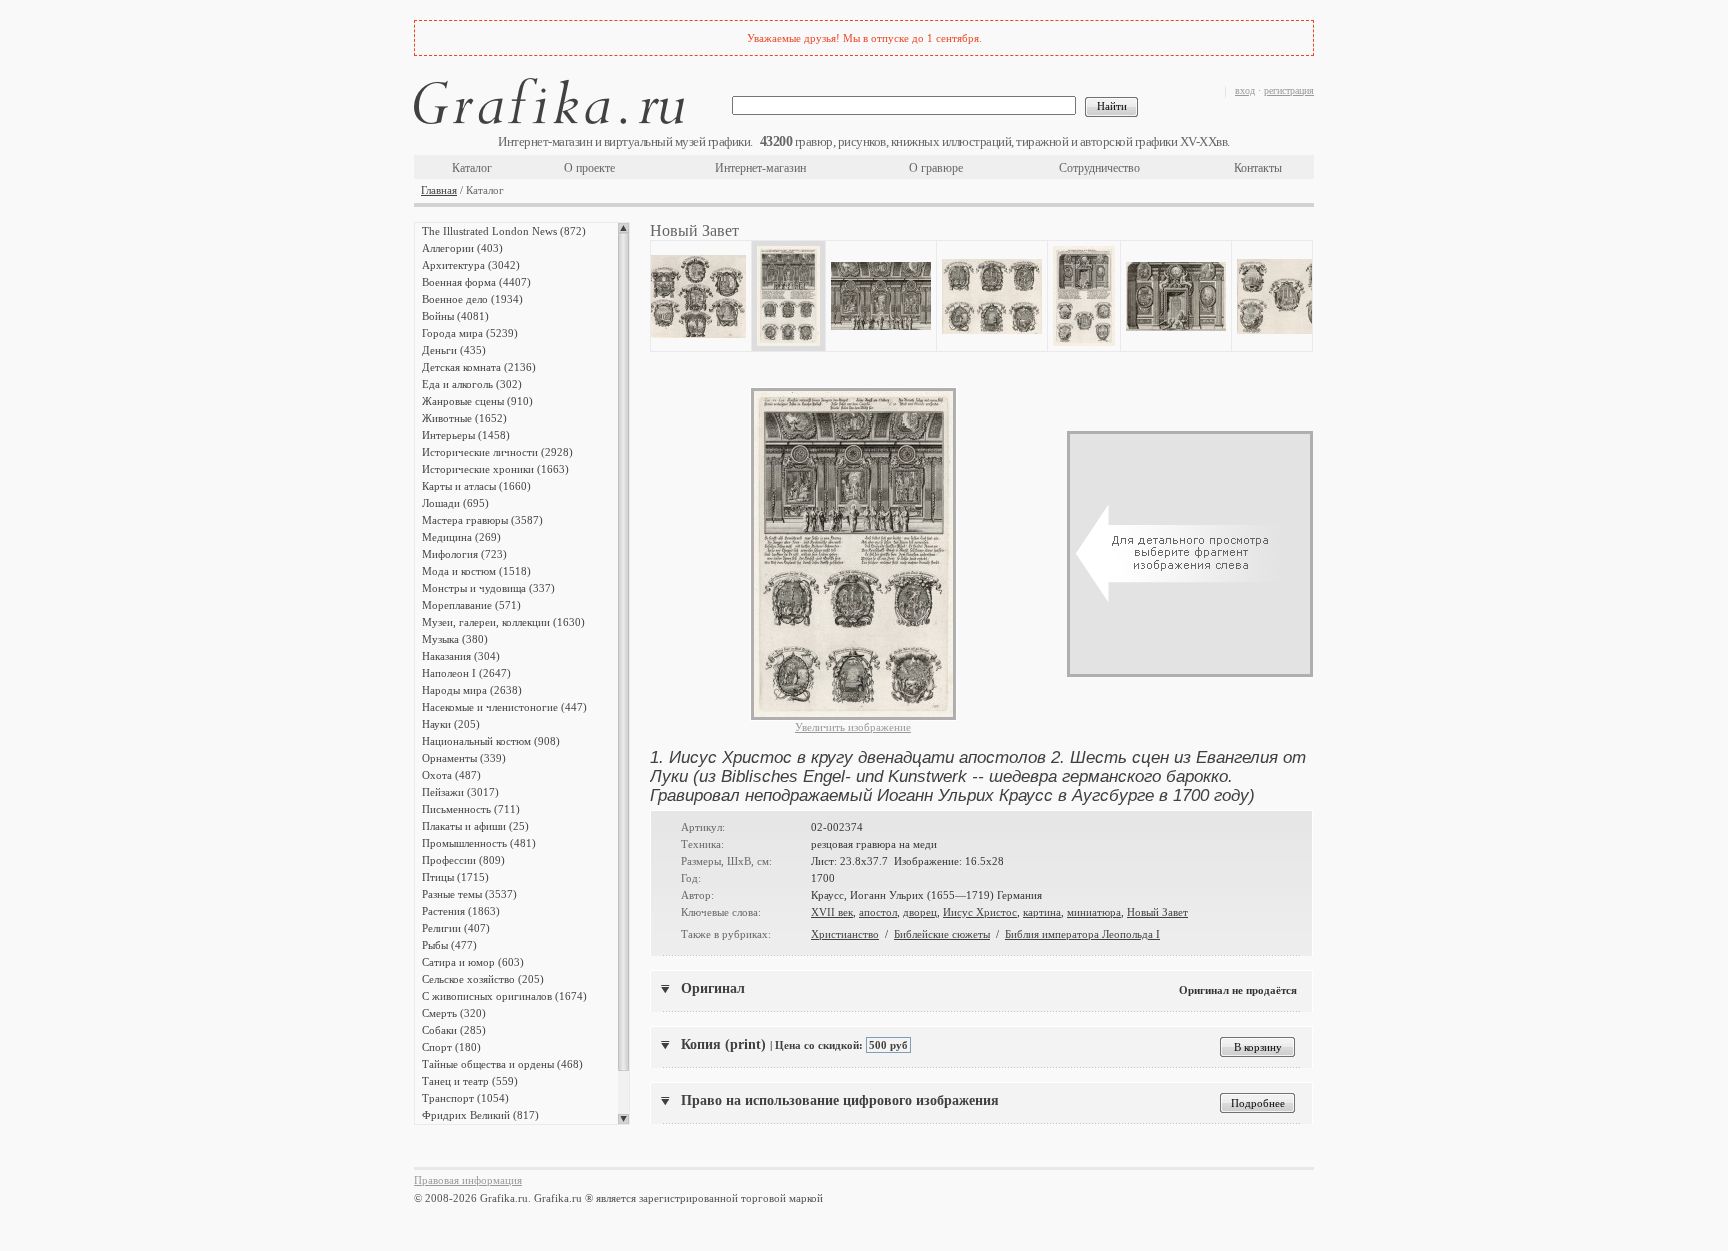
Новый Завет (1157, 912)
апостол (878, 912)
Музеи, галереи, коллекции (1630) (503, 622)
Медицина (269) (461, 537)
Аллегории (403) (462, 248)
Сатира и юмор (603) (473, 962)
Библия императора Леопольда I (1082, 934)
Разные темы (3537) (469, 894)
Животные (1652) (464, 418)
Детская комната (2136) (479, 367)
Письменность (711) (471, 809)
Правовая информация (468, 1180)
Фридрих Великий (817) (480, 1115)
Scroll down (623, 1119)
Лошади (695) (455, 503)
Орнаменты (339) (464, 758)
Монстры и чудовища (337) (488, 588)
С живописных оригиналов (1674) (504, 996)
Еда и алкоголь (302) (472, 384)
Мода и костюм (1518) (476, 571)
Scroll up (623, 228)
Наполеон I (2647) (466, 673)
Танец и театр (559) (470, 1081)
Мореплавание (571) (471, 605)
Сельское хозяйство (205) (483, 979)
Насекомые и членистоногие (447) (504, 707)
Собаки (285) (454, 1030)
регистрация (1289, 90)
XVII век (832, 912)
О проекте (589, 168)
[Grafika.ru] (549, 104)
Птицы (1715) (455, 877)
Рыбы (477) (449, 945)
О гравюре (936, 168)
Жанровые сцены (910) (477, 401)
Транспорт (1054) (465, 1098)
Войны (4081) (455, 316)
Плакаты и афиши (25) (475, 826)
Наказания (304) (461, 656)
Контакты (1258, 168)
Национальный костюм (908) (491, 741)
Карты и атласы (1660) (476, 486)
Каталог (472, 168)
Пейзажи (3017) (460, 792)
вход (1245, 90)
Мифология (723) (464, 554)
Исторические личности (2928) (497, 452)
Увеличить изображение (853, 727)
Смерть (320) (454, 1013)
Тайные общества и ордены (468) (502, 1064)
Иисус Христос (980, 912)
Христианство (845, 934)
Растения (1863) (461, 911)
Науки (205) (451, 724)
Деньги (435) (454, 350)
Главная (439, 190)
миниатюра (1094, 912)
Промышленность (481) (479, 843)
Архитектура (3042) (471, 265)
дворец (920, 912)
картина (1042, 912)
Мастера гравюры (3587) (482, 520)
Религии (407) (456, 928)
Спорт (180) (451, 1047)
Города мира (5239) (470, 333)
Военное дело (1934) (472, 299)
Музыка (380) (455, 639)
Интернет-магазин (760, 168)
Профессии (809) (463, 860)
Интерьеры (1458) (466, 435)
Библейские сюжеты (942, 934)
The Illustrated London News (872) (504, 231)
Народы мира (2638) (472, 690)
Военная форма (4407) (476, 282)
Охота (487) (451, 775)
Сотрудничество (1099, 168)
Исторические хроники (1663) (495, 469)
